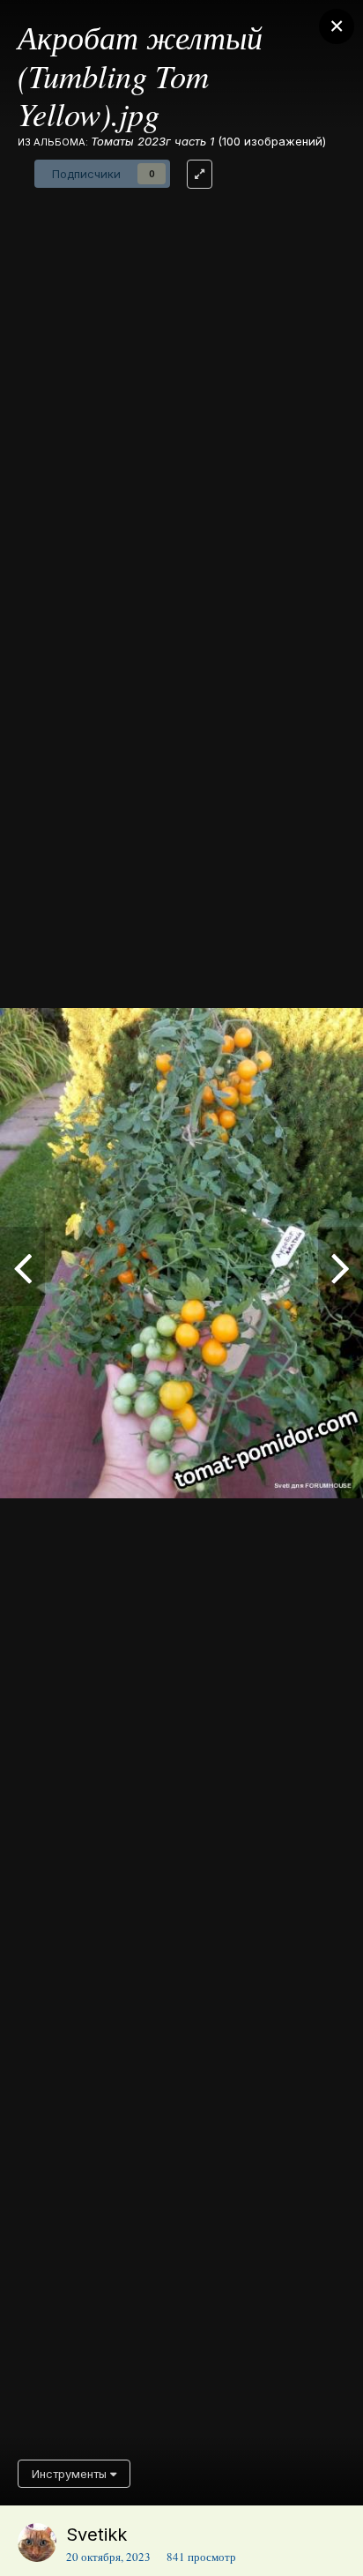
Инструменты (71, 2474)
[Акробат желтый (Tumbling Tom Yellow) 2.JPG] (341, 1266)
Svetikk (96, 2535)
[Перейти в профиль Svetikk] (37, 2542)
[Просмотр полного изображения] (200, 174)
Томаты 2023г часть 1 (152, 141)
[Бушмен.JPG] (22, 1266)
